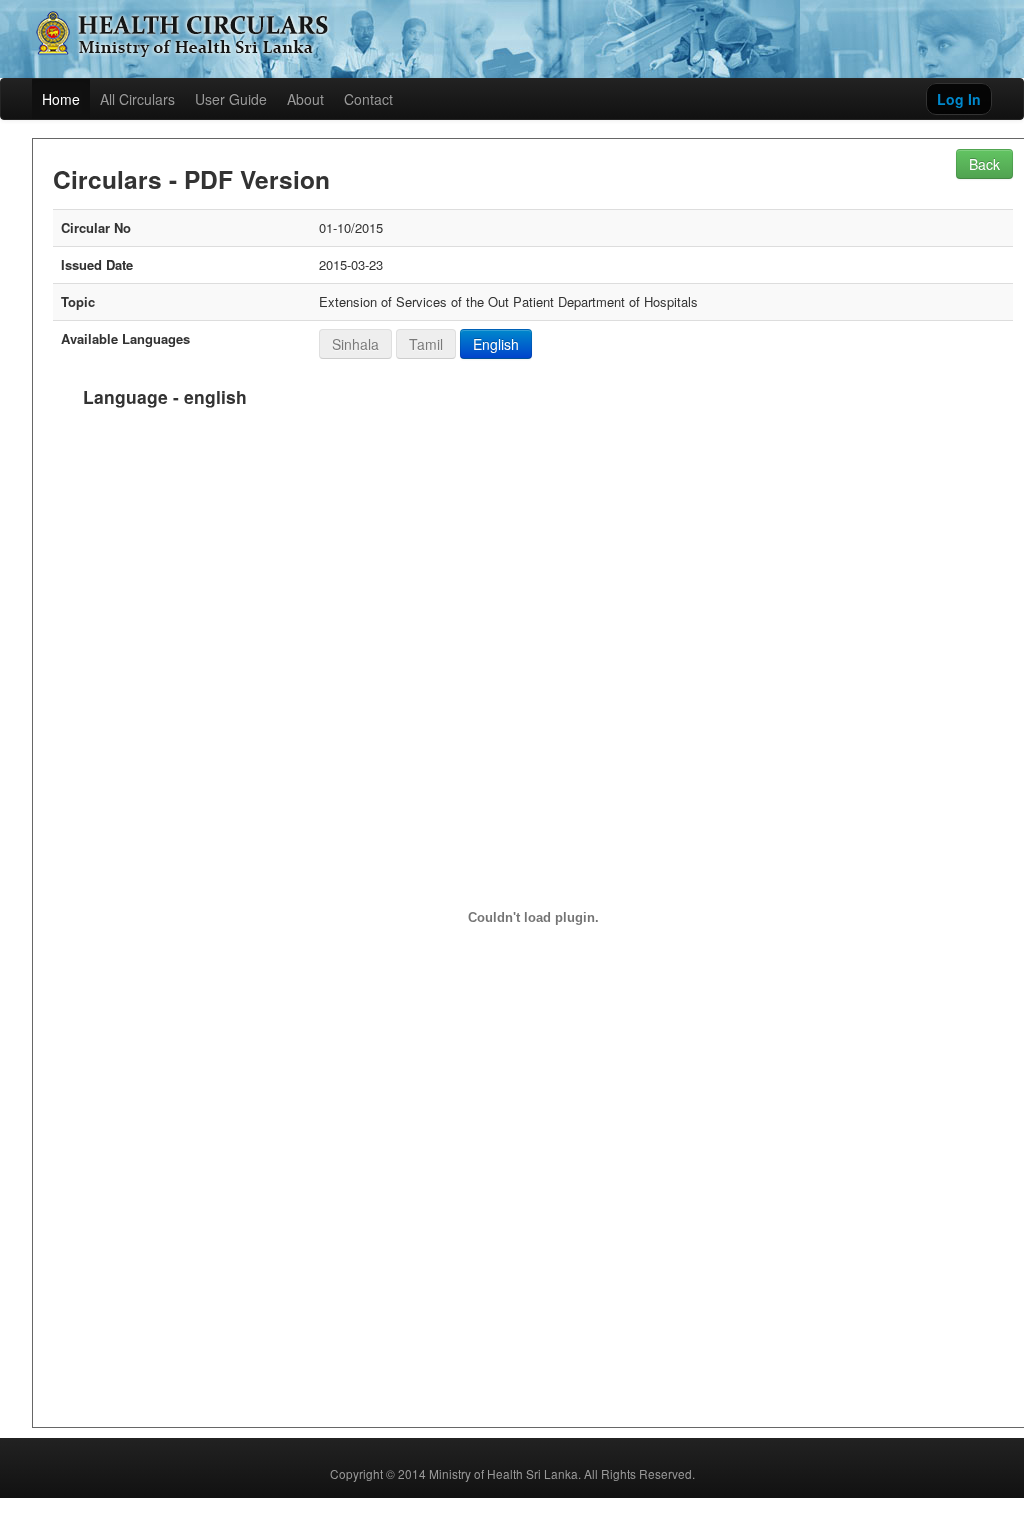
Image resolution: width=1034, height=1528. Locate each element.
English (496, 344)
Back (984, 164)
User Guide (231, 99)
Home (61, 99)
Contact (368, 99)
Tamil (426, 344)
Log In (959, 99)
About (305, 99)
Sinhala (355, 344)
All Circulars (137, 99)
